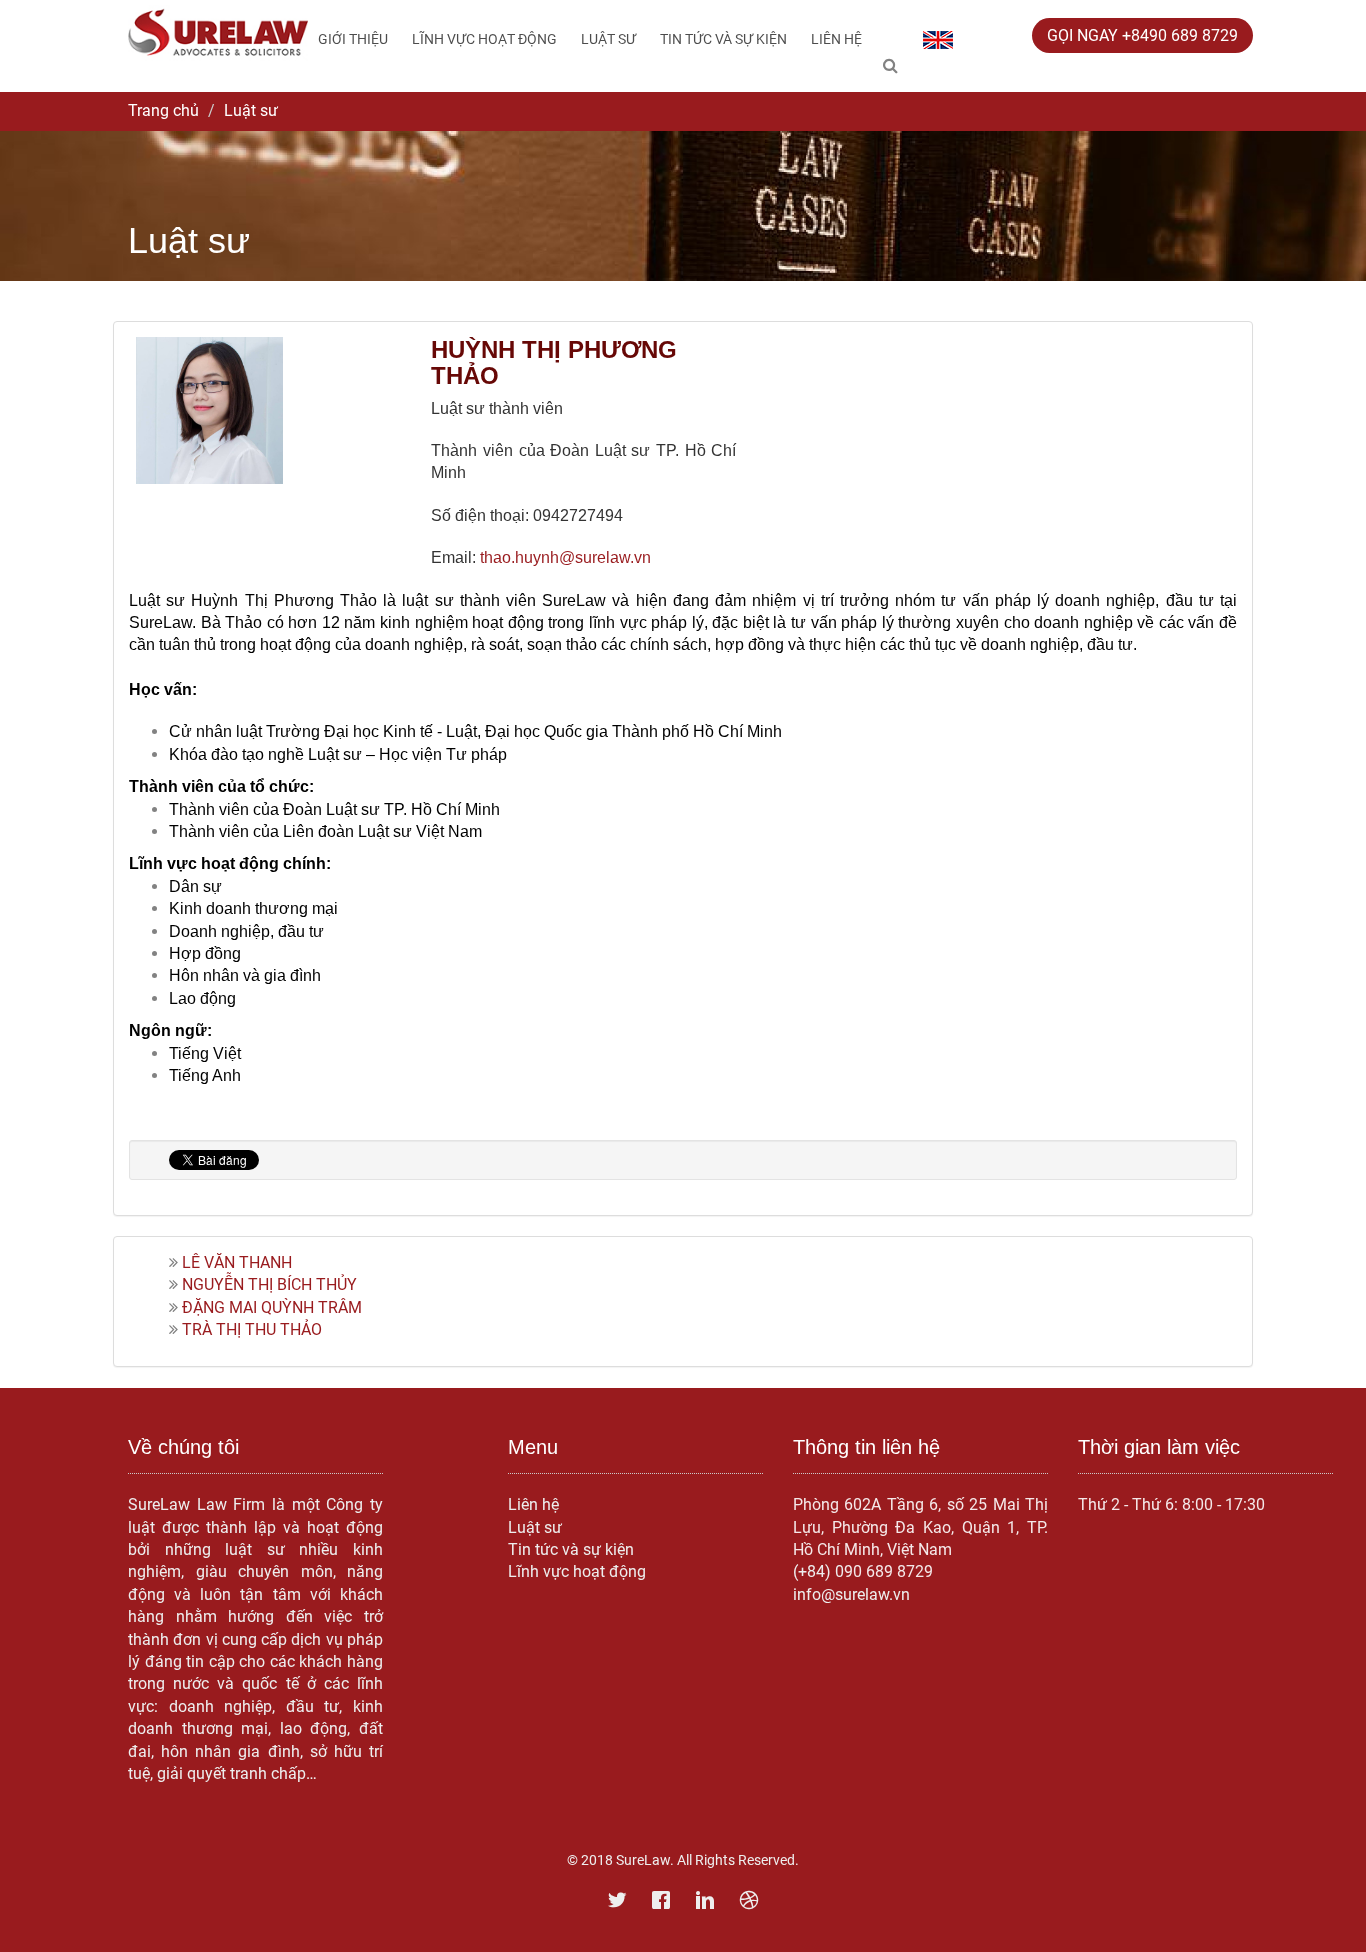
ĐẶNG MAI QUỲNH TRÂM (272, 1307)
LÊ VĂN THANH (237, 1262)
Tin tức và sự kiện (723, 39)
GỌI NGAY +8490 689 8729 (1142, 35)
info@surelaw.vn (851, 1594)
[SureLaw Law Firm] (218, 31)
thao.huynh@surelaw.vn (565, 557)
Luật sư (608, 39)
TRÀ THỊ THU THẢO (252, 1329)
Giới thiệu (353, 39)
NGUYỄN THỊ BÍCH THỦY (269, 1284)
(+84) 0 (818, 1571)
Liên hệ (836, 39)
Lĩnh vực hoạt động (484, 39)
